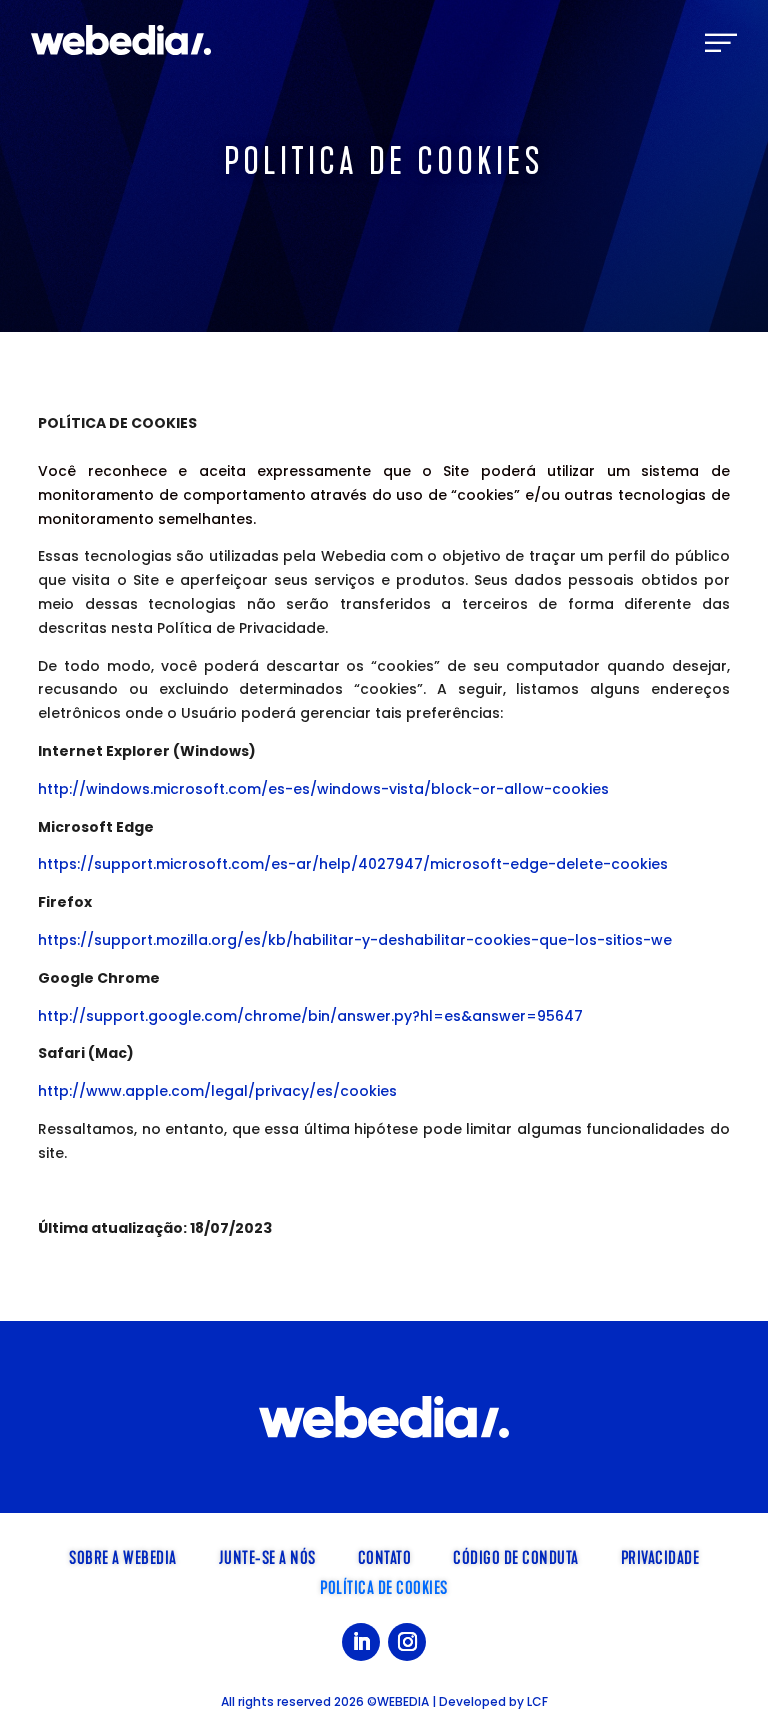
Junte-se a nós (267, 1556)
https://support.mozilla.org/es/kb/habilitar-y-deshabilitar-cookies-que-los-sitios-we (355, 940)
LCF (537, 1701)
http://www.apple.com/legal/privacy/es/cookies (217, 1091)
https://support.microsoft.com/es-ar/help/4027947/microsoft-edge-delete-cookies (353, 864)
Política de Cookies (384, 1586)
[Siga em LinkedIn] (361, 1642)
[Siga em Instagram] (407, 1642)
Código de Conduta (516, 1556)
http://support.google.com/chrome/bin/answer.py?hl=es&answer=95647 (310, 1016)
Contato (385, 1556)
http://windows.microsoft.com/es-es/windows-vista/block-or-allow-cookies (323, 789)
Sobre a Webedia (123, 1556)
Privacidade (660, 1556)
